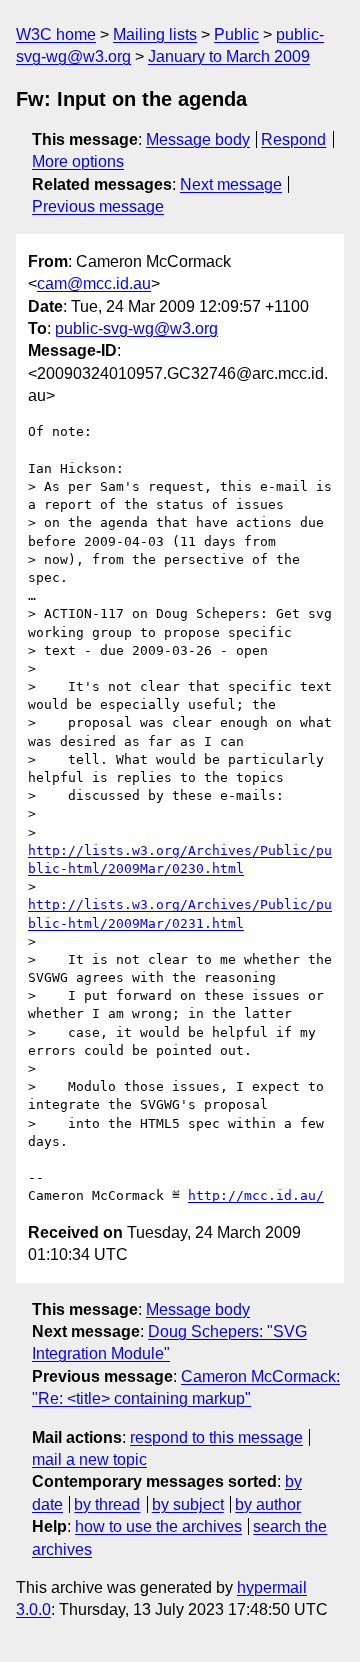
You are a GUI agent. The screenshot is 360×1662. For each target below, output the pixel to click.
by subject (188, 1504)
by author (268, 1504)
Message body (198, 139)
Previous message (98, 206)
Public (236, 34)
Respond (293, 139)
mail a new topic (89, 1459)
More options (78, 161)
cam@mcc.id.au (94, 283)
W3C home (56, 34)
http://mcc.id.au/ (256, 1195)
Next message (231, 184)
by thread (107, 1504)
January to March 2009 (229, 56)
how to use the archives (158, 1526)
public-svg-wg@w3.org (136, 328)
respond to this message (216, 1437)
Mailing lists (155, 34)
